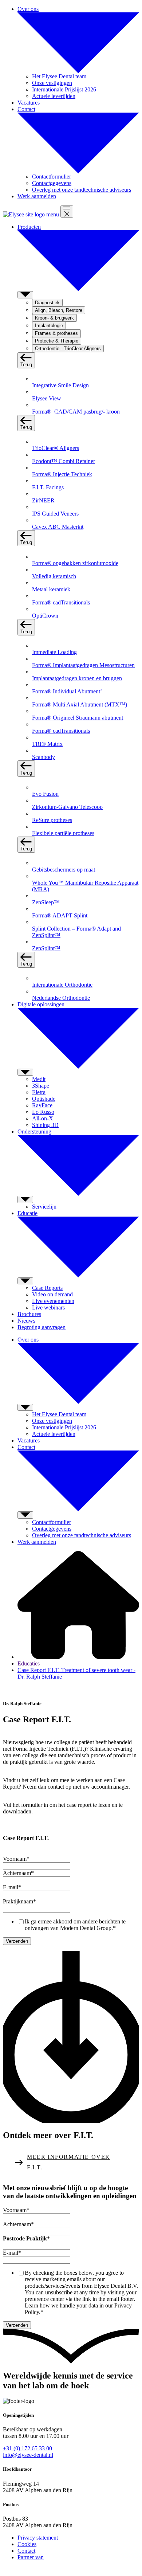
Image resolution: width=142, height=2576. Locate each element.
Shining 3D (45, 1125)
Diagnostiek (47, 303)
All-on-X (43, 1118)
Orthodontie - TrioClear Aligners (68, 349)
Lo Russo (43, 1112)
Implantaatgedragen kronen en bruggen (77, 678)
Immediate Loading (54, 652)
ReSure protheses (52, 820)
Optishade (44, 1099)
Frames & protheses (56, 333)
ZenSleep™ (46, 902)
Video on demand (52, 1294)
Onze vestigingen (52, 83)
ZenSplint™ (46, 948)
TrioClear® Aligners (56, 448)
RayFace (42, 1105)
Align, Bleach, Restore (59, 310)
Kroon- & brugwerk (54, 318)
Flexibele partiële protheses (63, 833)
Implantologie (49, 326)
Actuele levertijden (54, 96)
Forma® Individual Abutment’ (67, 691)
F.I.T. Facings (48, 487)
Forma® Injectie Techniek (62, 474)
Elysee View (47, 398)
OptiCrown (45, 616)
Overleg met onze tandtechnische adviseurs (82, 190)
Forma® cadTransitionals (61, 602)
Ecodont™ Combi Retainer (64, 461)
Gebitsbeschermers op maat (64, 870)
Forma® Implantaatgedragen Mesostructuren (83, 665)
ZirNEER (43, 500)
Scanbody (44, 757)
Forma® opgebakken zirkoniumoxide (75, 563)
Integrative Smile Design (60, 385)
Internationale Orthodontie (62, 985)
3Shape (41, 1086)
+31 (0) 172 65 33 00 (27, 2448)
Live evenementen (53, 1301)
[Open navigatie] (67, 212)
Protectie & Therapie (57, 341)
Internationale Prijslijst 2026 (64, 89)
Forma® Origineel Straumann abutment (78, 718)
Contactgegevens (52, 183)
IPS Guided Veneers (55, 514)
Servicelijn (44, 1207)
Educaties (29, 1663)
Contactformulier (52, 177)
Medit (39, 1079)
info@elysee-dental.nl (28, 2455)
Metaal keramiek (51, 589)
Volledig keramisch (54, 576)
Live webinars (48, 1307)
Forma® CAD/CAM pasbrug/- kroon (76, 412)
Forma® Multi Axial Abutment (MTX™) (80, 704)
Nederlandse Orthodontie (61, 998)
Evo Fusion (45, 794)
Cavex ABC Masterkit (58, 527)
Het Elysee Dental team (59, 76)
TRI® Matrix (47, 744)
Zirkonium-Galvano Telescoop (67, 807)
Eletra (39, 1092)
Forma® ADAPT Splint (60, 915)
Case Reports (47, 1288)
